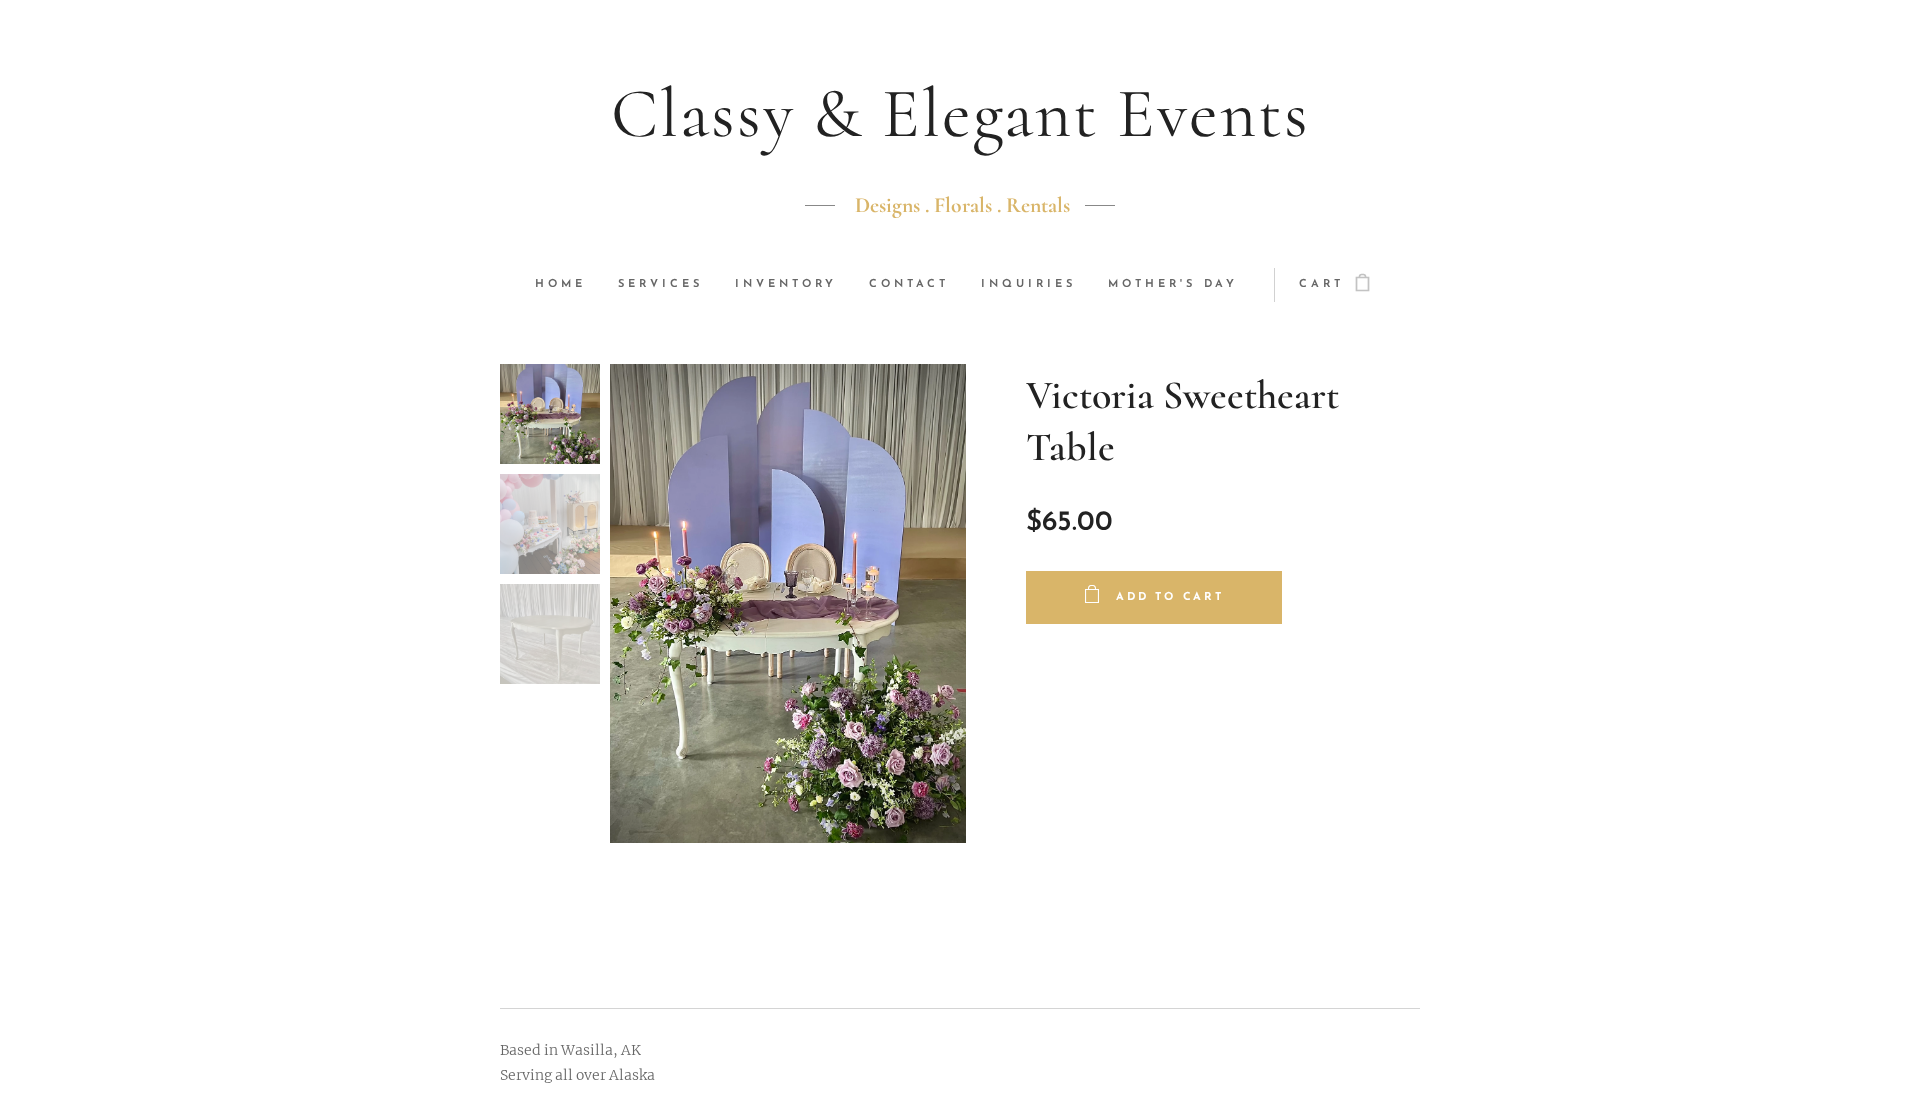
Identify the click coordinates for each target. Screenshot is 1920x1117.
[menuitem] (568, 285)
